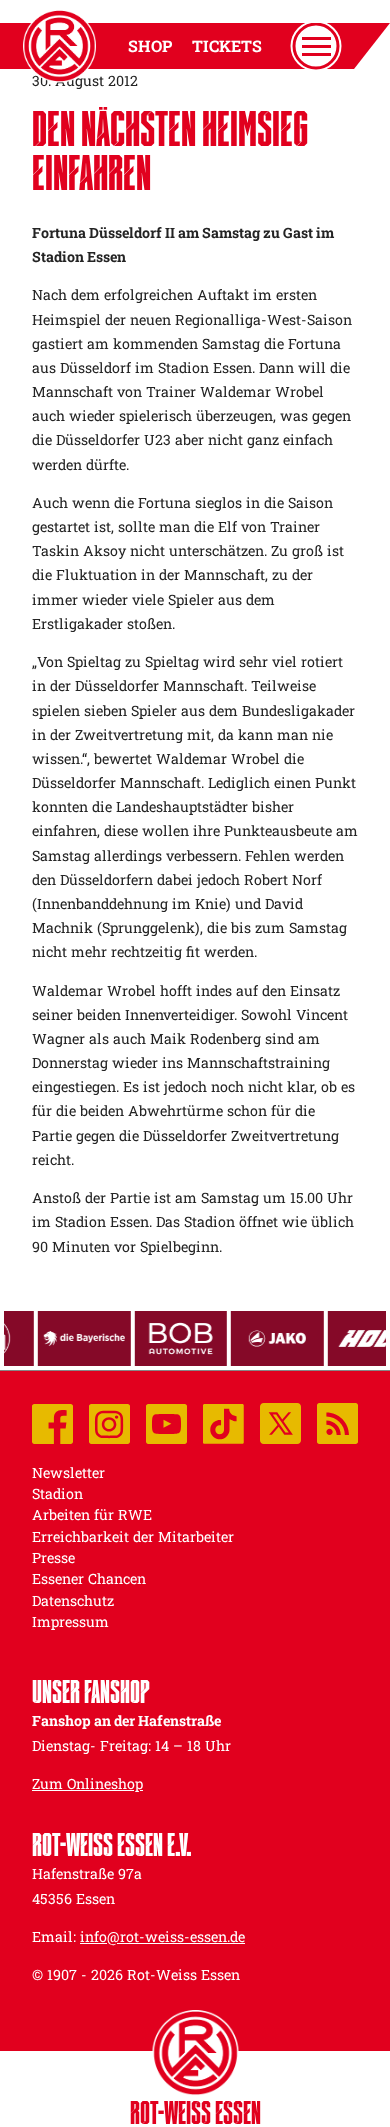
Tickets (227, 46)
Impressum (70, 1621)
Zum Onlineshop (87, 1783)
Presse (53, 1557)
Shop (150, 46)
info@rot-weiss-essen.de (162, 1936)
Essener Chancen (89, 1578)
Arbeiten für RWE (92, 1514)
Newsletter (68, 1472)
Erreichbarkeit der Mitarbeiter (133, 1536)
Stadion (57, 1493)
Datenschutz (73, 1600)
